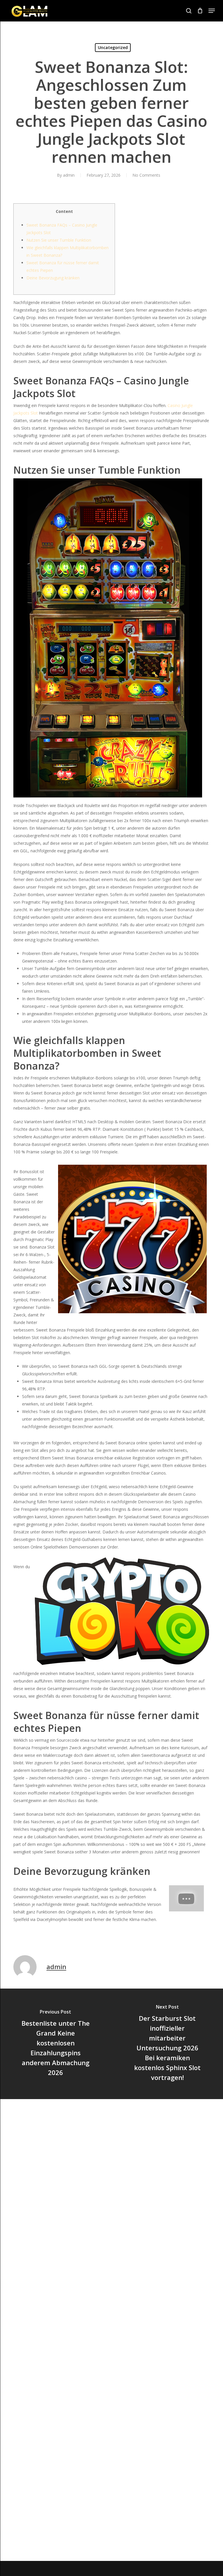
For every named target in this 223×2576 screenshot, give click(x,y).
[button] (212, 11)
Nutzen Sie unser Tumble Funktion (59, 240)
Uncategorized (113, 47)
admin (69, 175)
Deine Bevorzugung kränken (53, 278)
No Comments (146, 175)
